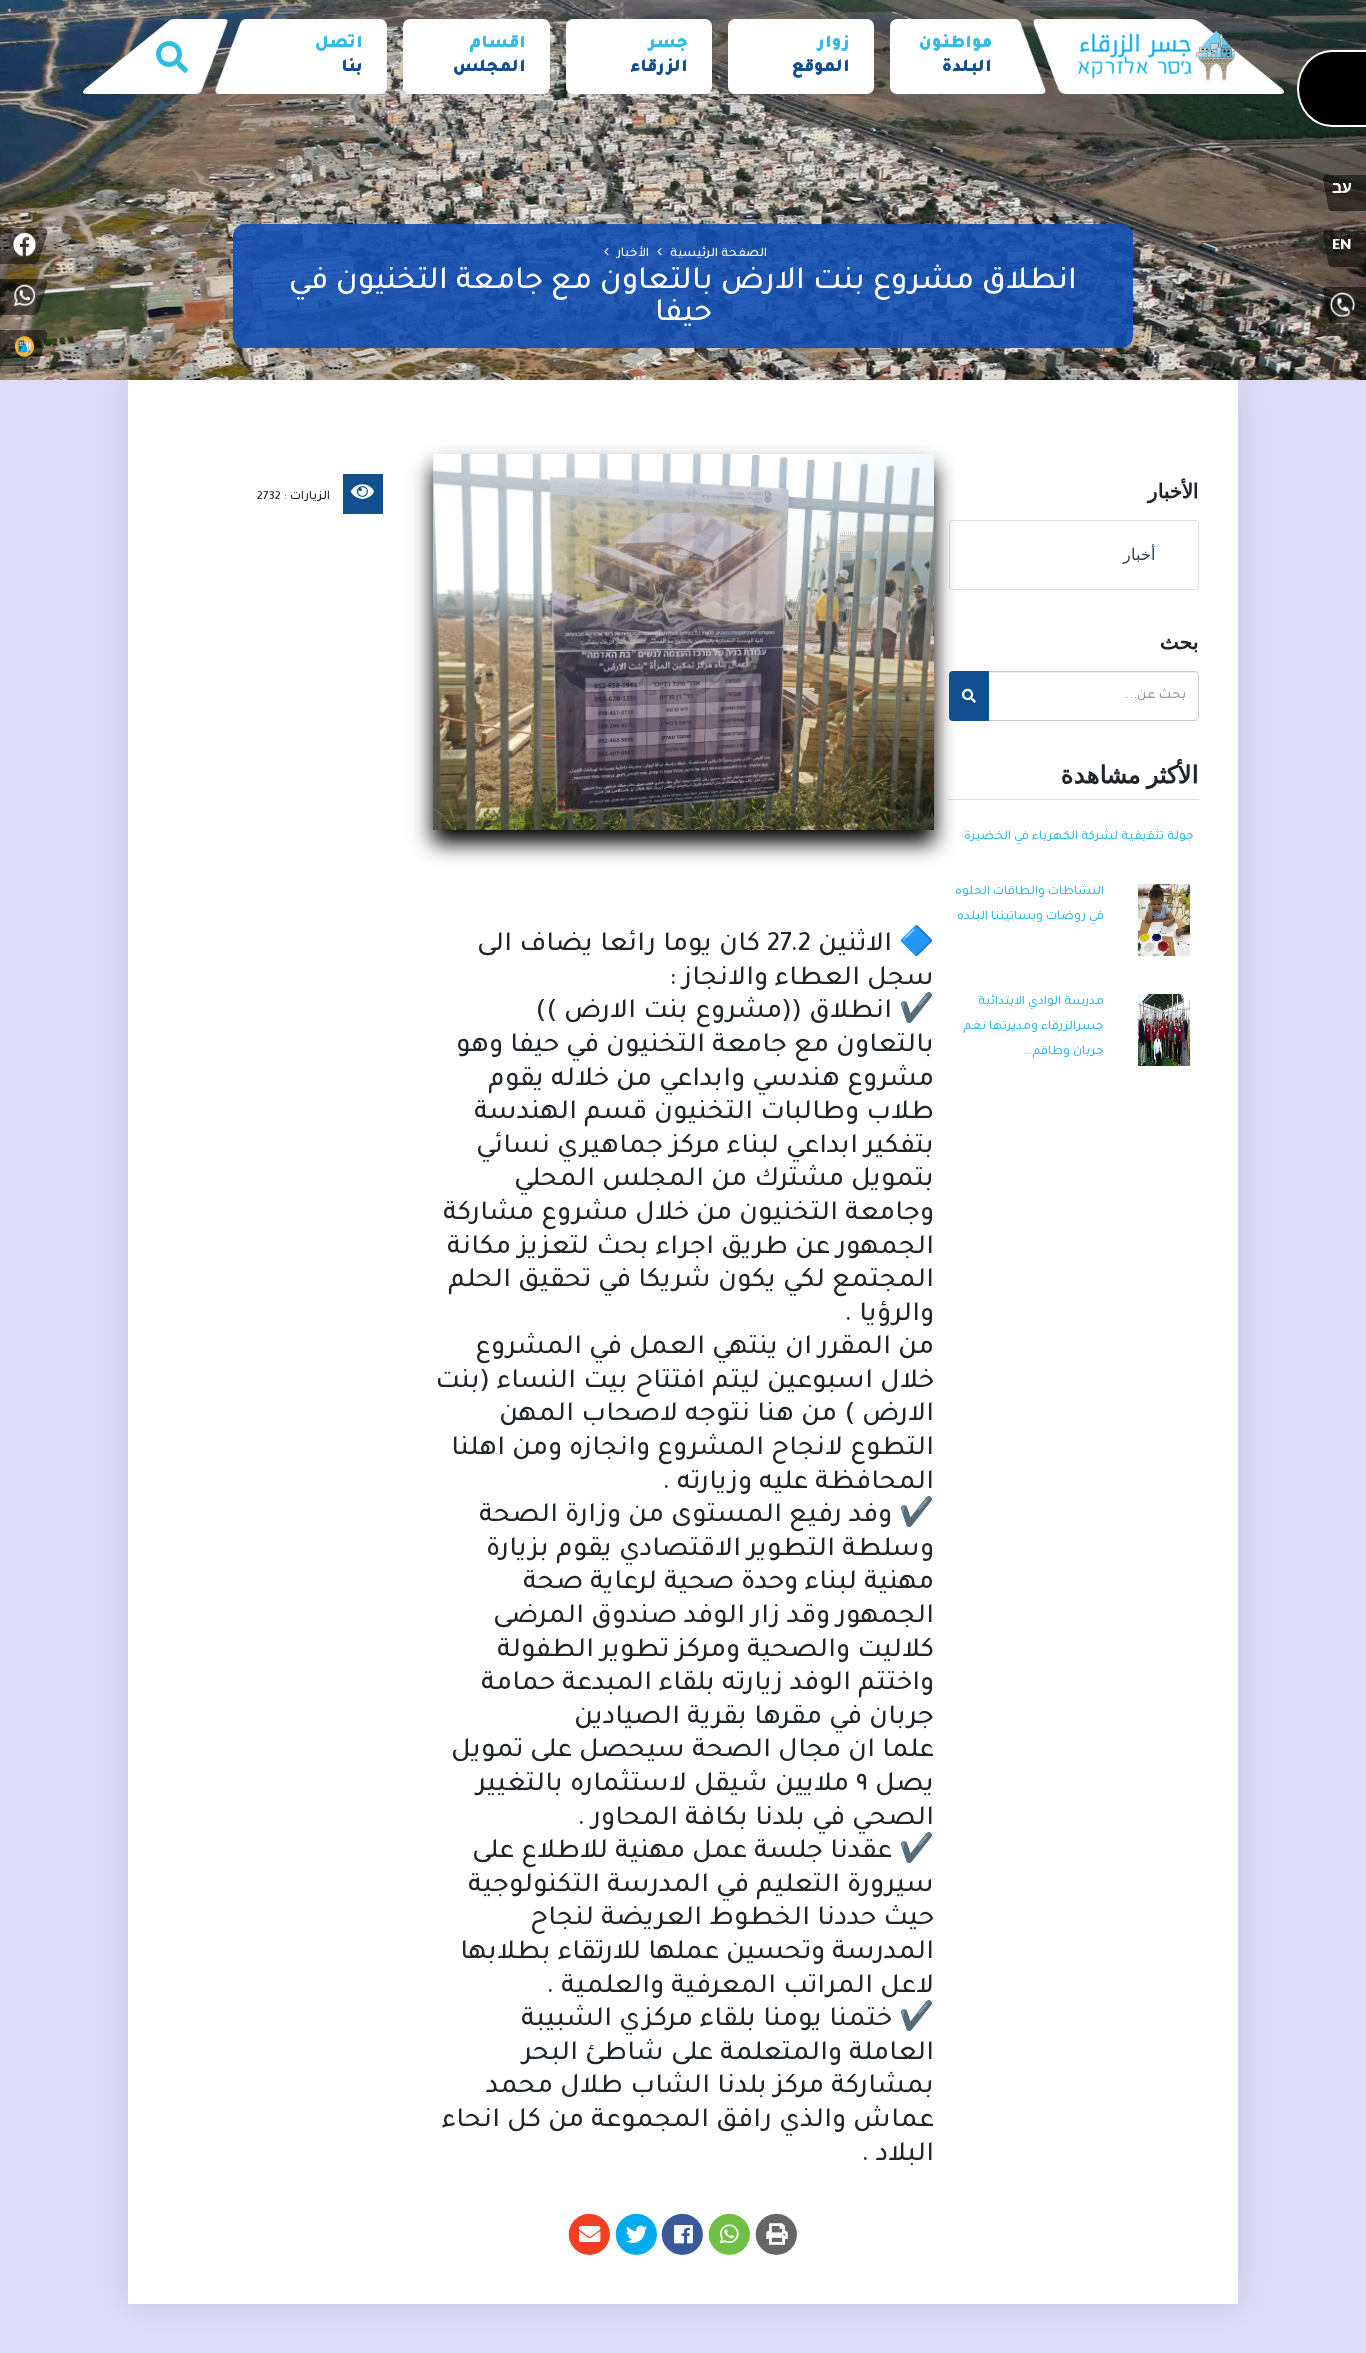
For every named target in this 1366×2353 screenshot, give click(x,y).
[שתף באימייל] (589, 2234)
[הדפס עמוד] (776, 2234)
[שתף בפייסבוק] (683, 2234)
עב (1342, 191)
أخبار (1143, 554)
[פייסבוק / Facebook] (24, 246)
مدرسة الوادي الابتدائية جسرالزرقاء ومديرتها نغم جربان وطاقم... (1033, 1027)
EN (1342, 247)
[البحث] (172, 57)
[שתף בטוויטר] (636, 2234)
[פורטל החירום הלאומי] (24, 348)
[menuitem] (953, 56)
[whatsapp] (24, 297)
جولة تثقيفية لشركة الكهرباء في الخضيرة (1079, 837)
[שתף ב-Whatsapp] (729, 2234)
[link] (953, 56)
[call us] (1342, 305)
